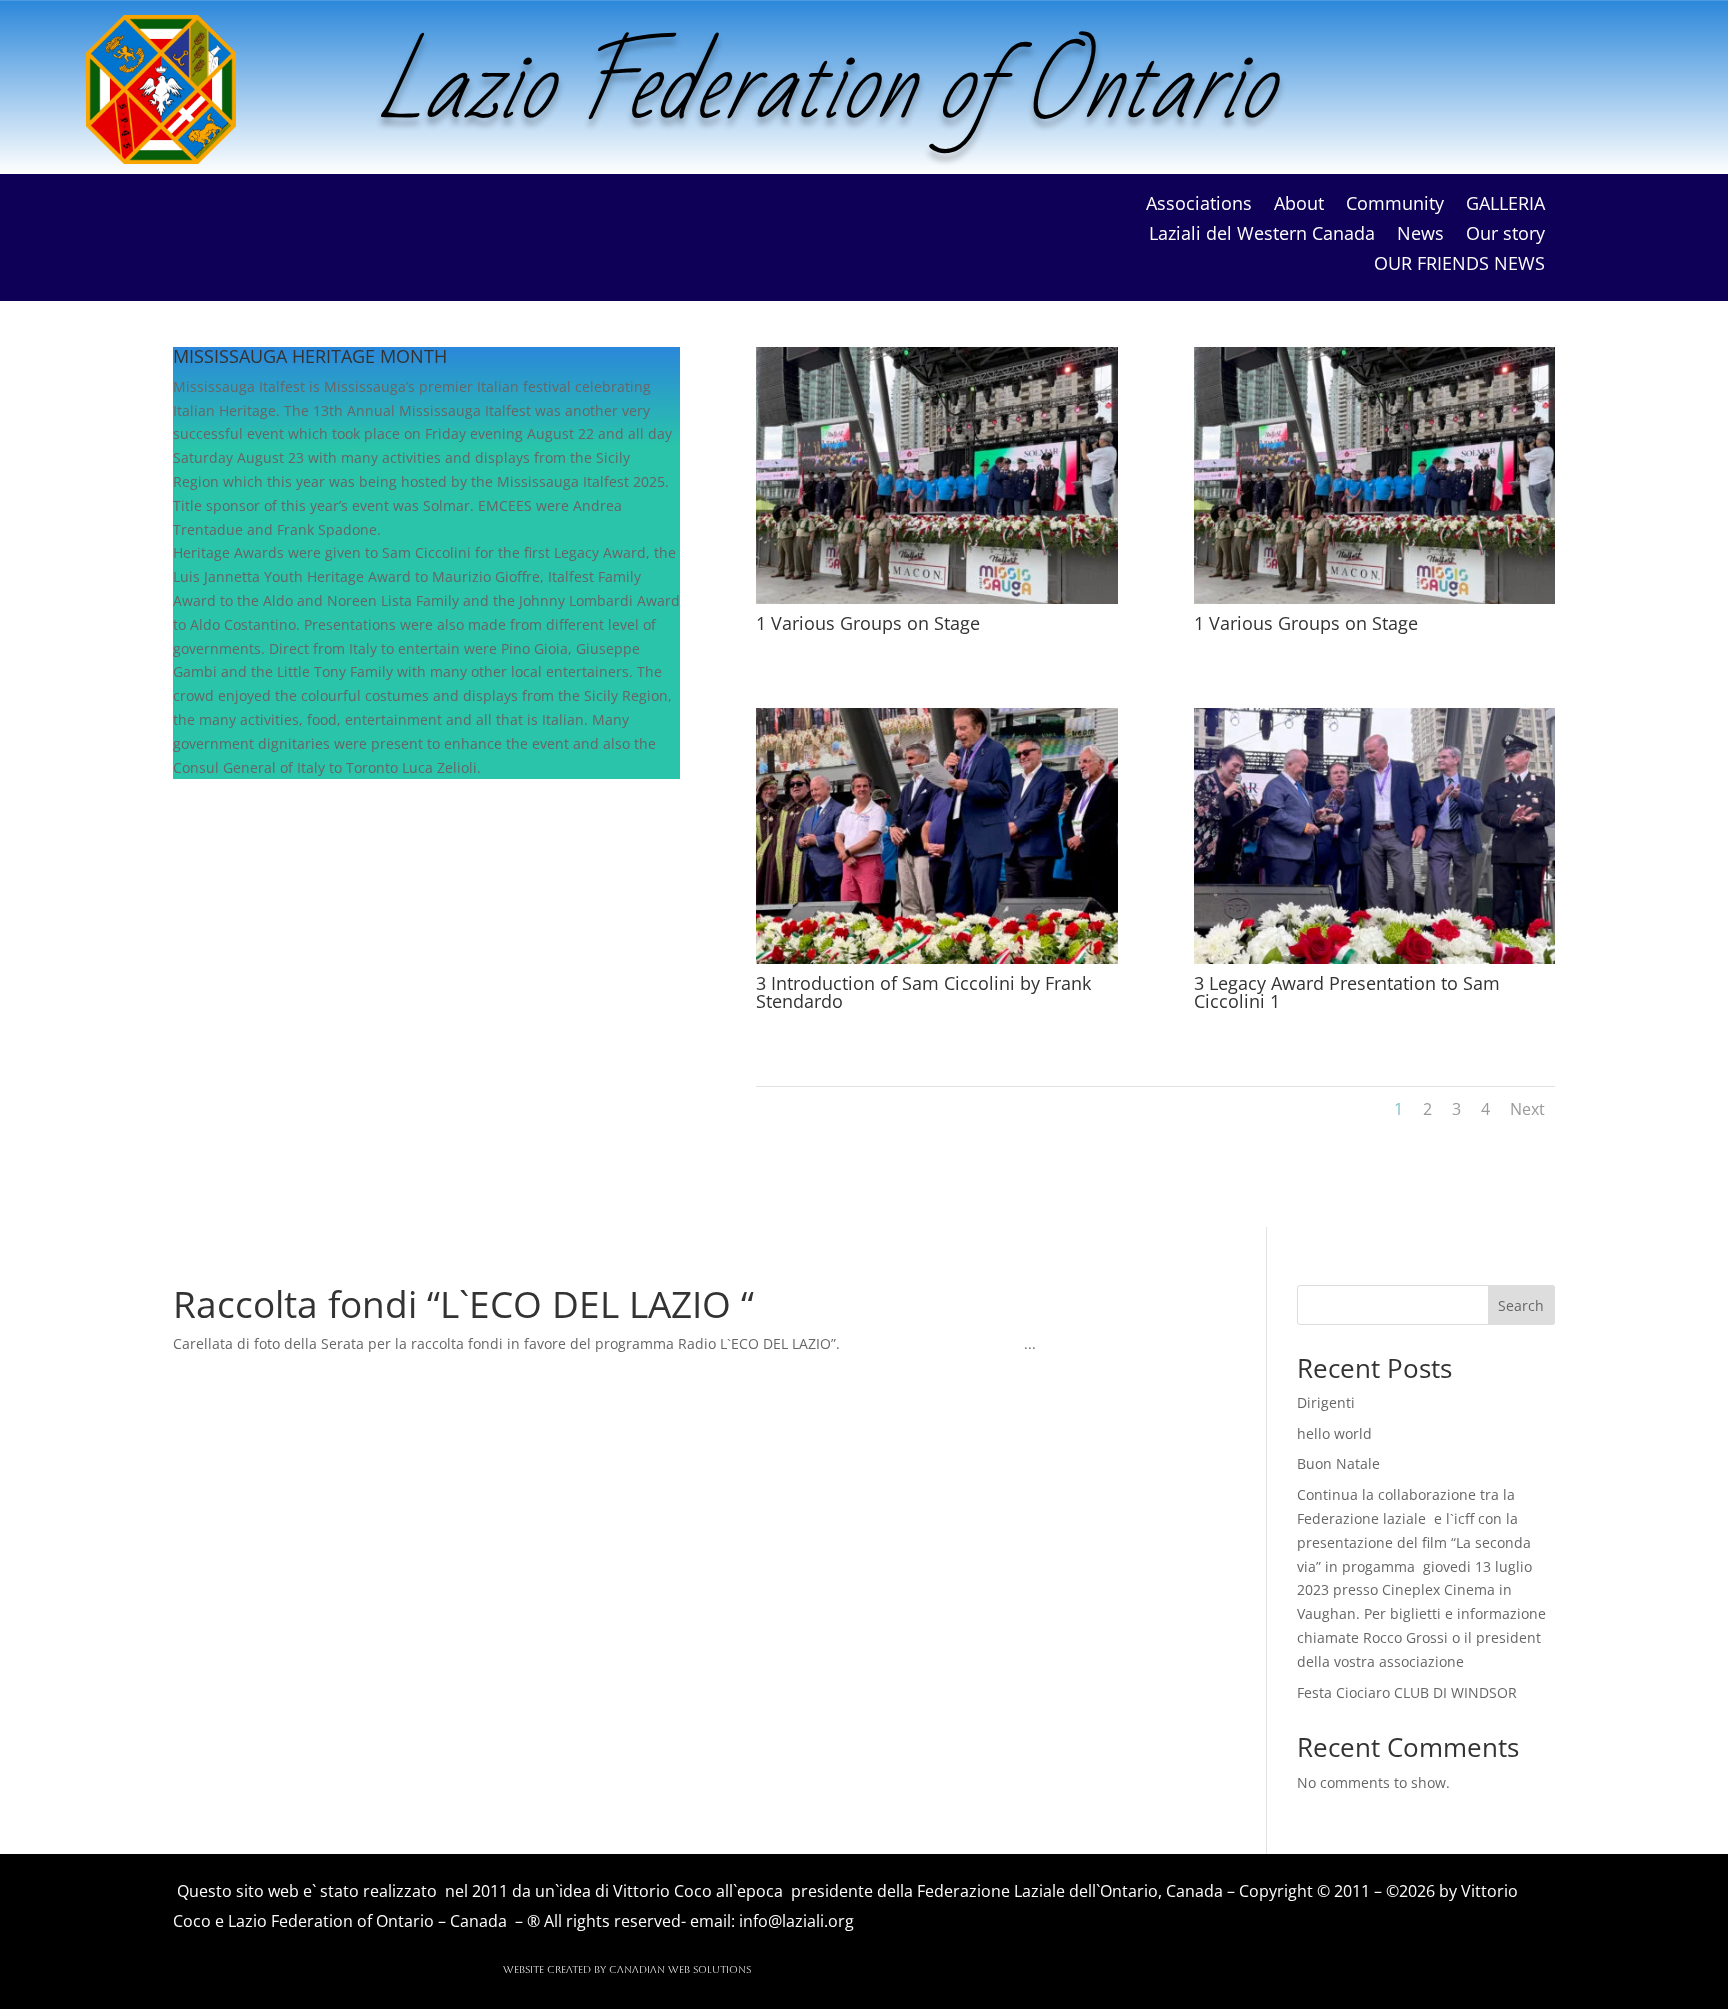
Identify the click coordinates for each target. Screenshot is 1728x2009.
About (1299, 205)
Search (1521, 1305)
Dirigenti (1326, 1402)
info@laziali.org (796, 1921)
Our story (1505, 235)
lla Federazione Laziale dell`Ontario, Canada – (1067, 1891)
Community (1395, 205)
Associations (1199, 205)
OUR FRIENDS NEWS (1459, 265)
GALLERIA (1505, 205)
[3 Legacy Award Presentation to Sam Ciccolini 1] (1374, 958)
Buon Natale (1338, 1463)
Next (1527, 1109)
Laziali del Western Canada (1262, 235)
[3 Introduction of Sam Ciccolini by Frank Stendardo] (936, 958)
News (1420, 235)
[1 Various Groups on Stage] (936, 598)
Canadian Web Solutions (678, 1969)
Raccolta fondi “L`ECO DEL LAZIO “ (463, 1303)
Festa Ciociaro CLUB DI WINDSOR (1407, 1692)
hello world (1334, 1433)
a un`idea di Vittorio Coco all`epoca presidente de (709, 1891)
